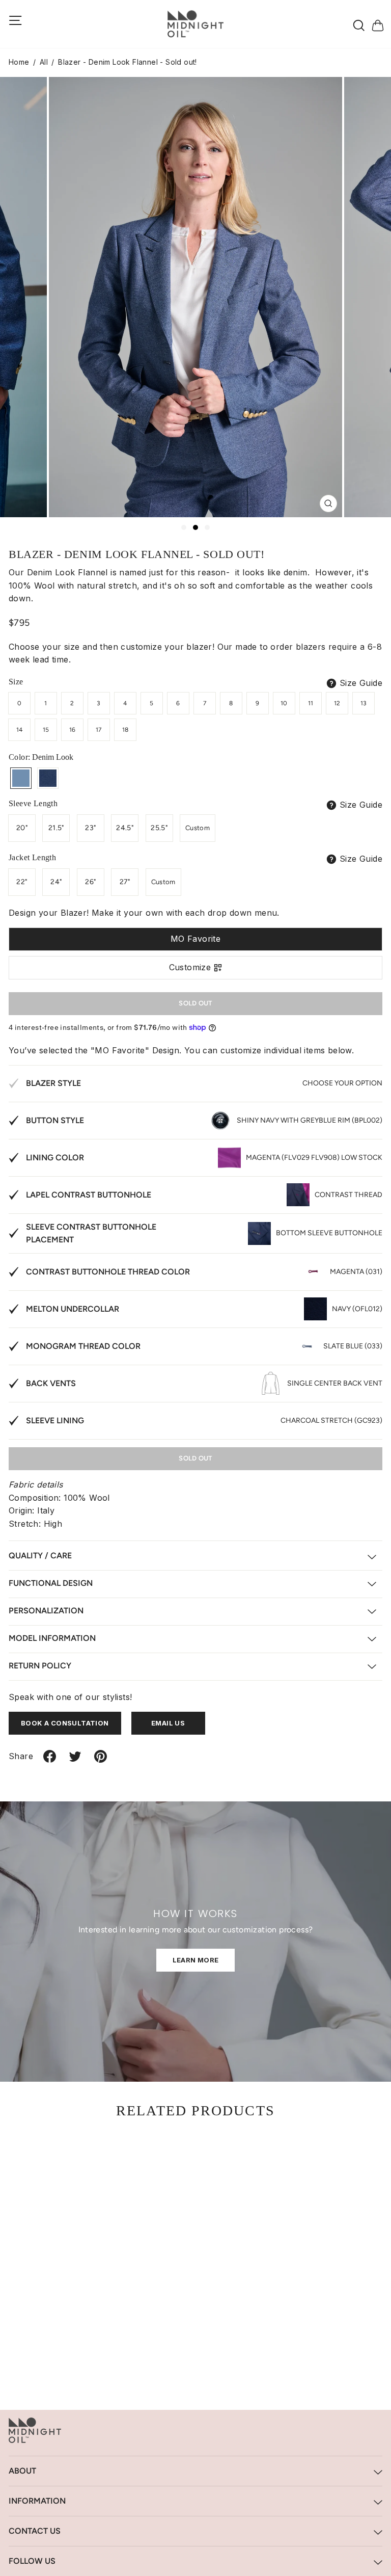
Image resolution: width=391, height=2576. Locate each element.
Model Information (52, 1638)
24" (56, 882)
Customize (190, 967)
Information (37, 2501)
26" (90, 882)
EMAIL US (168, 1723)
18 (125, 730)
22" (22, 882)
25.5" (159, 828)
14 (20, 730)
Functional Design (51, 1583)
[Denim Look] (21, 778)
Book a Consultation (65, 1723)
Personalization (46, 1611)
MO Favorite (195, 939)
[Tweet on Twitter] (75, 1760)
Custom (198, 828)
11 (311, 703)
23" (90, 828)
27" (125, 882)
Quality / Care (40, 1556)
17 (99, 730)
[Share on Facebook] (50, 1760)
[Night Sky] (48, 778)
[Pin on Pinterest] (101, 1760)
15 (46, 730)
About (22, 2471)
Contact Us (35, 2531)
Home (19, 62)
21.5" (56, 828)
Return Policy (40, 1666)
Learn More (196, 1960)
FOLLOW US (32, 2561)
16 (73, 730)
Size (16, 682)
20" (22, 828)
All (44, 62)
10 (284, 703)
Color (41, 757)
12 (337, 703)
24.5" (125, 828)
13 (364, 703)
